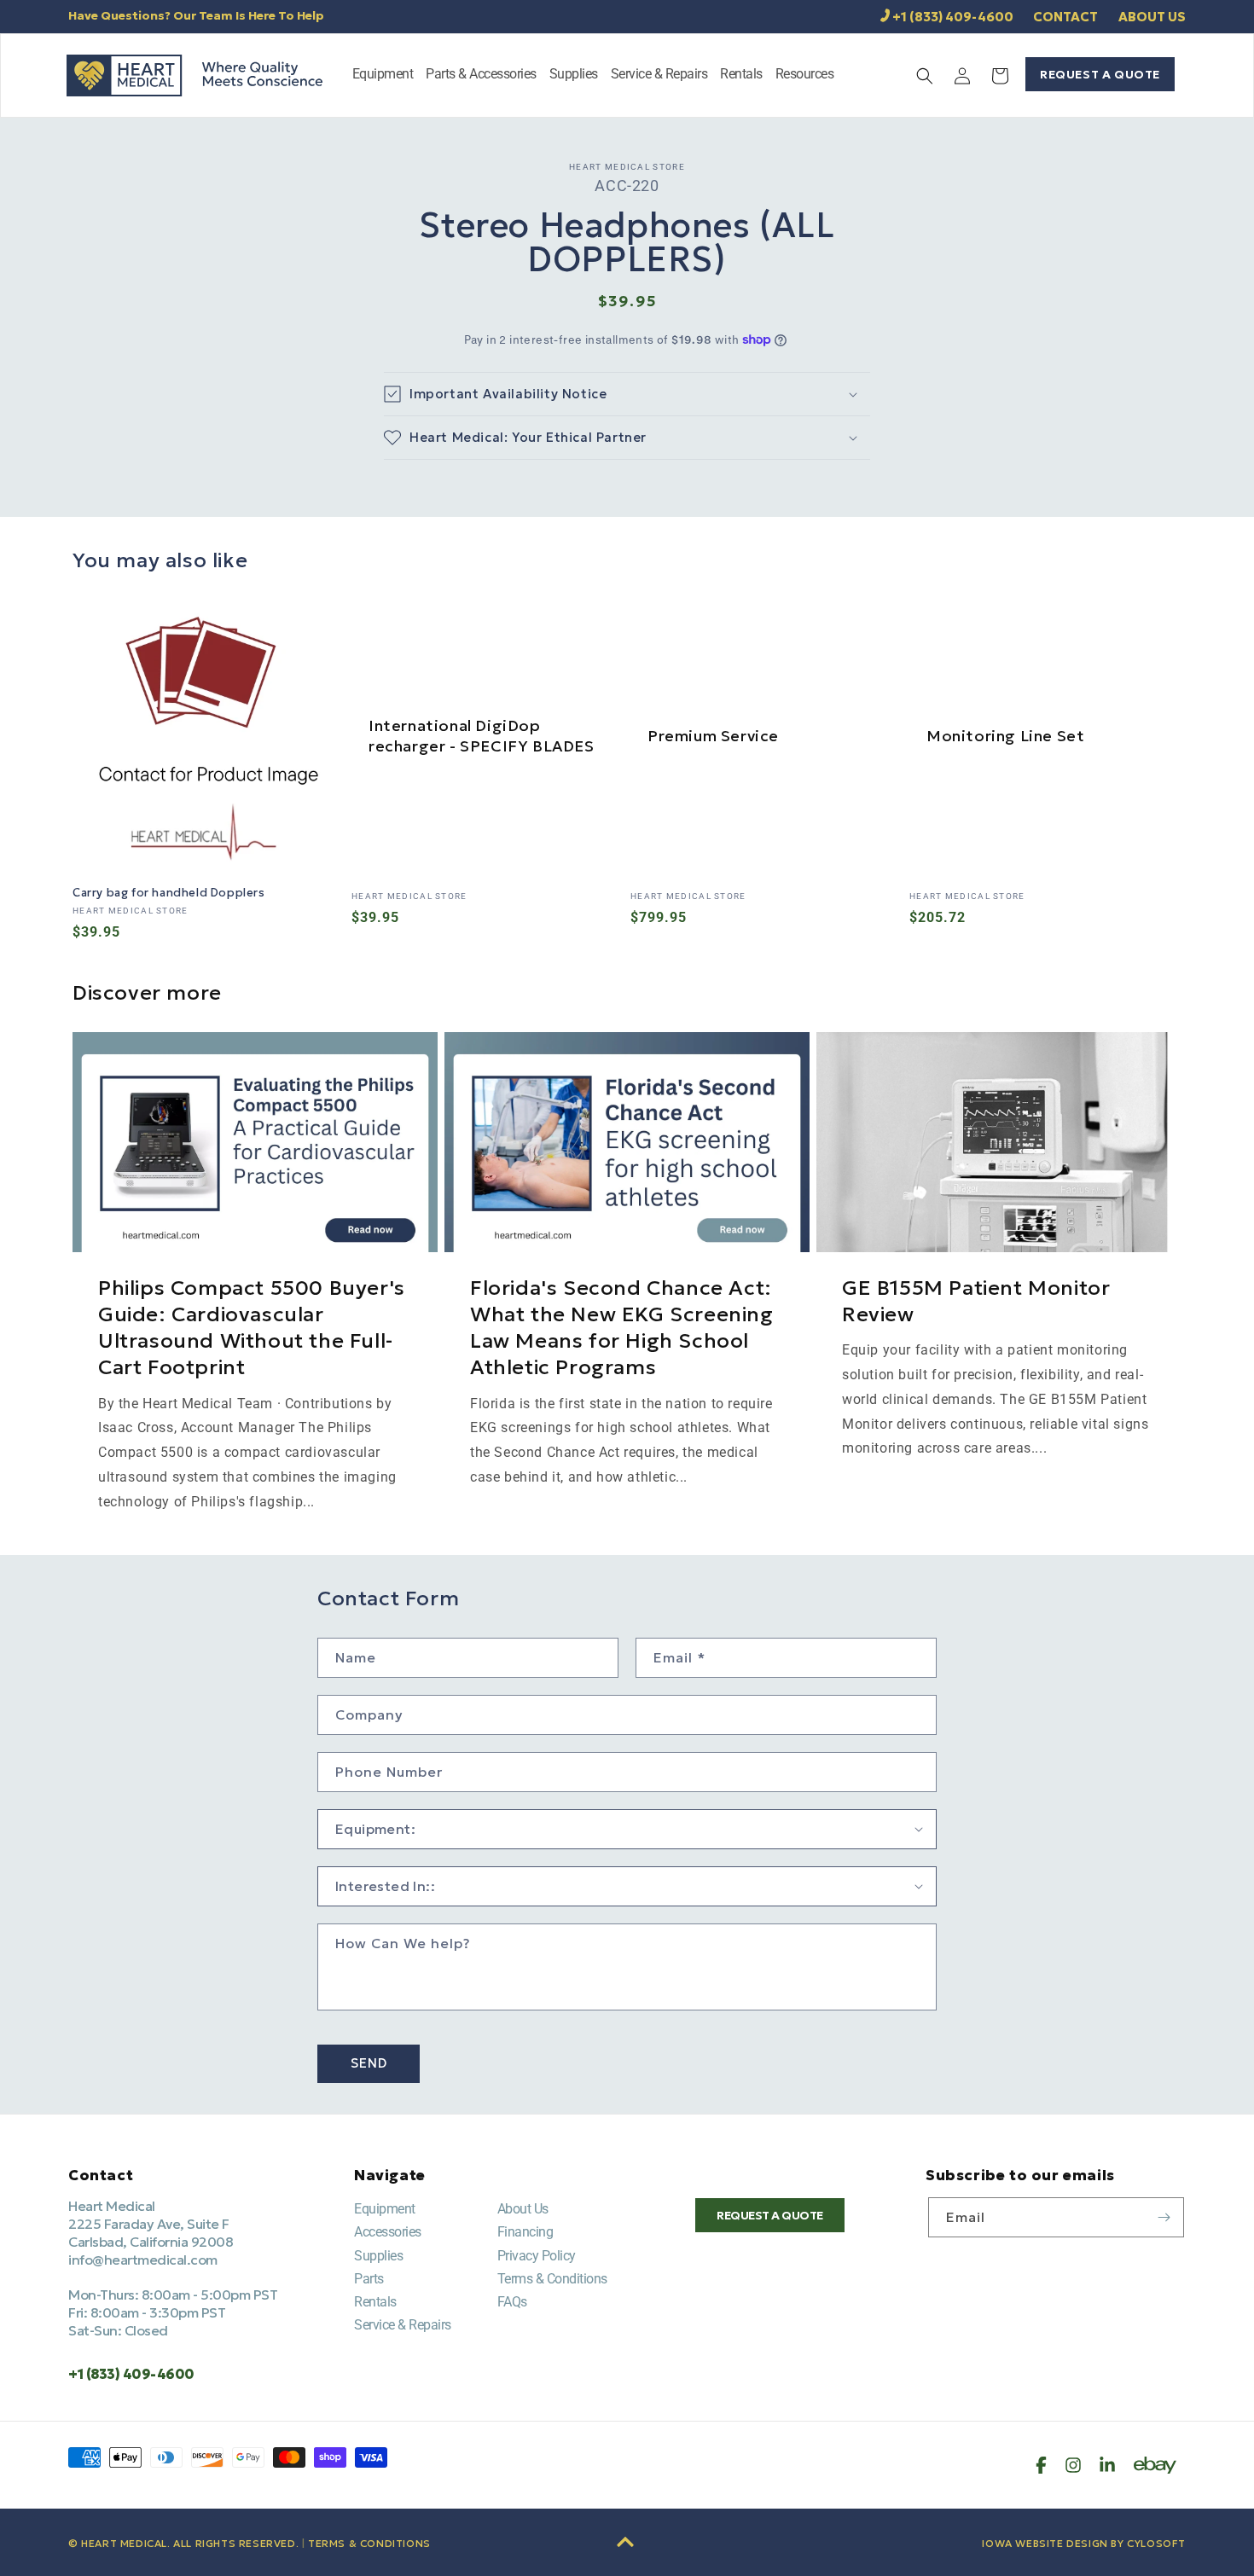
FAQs (512, 2302)
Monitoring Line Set (1005, 736)
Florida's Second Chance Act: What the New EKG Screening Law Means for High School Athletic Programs (622, 1328)
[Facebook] (1041, 2465)
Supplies (378, 2256)
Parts (369, 2279)
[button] (383, 75)
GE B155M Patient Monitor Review (976, 1301)
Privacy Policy (537, 2256)
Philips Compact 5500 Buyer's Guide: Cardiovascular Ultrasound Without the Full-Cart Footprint (252, 1328)
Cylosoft (1156, 2543)
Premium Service (713, 736)
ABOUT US (1152, 17)
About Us (523, 2209)
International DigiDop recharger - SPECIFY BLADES (482, 735)
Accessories (388, 2232)
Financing (525, 2232)
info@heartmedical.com (143, 2260)
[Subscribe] (1164, 2217)
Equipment (385, 2209)
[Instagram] (1073, 2465)
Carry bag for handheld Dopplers (169, 893)
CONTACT (1065, 17)
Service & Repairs (403, 2325)
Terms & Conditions (552, 2279)
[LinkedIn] (1107, 2465)
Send (369, 2063)
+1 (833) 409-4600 (953, 17)
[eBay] (1155, 2465)
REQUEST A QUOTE (1100, 74)
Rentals (375, 2302)
